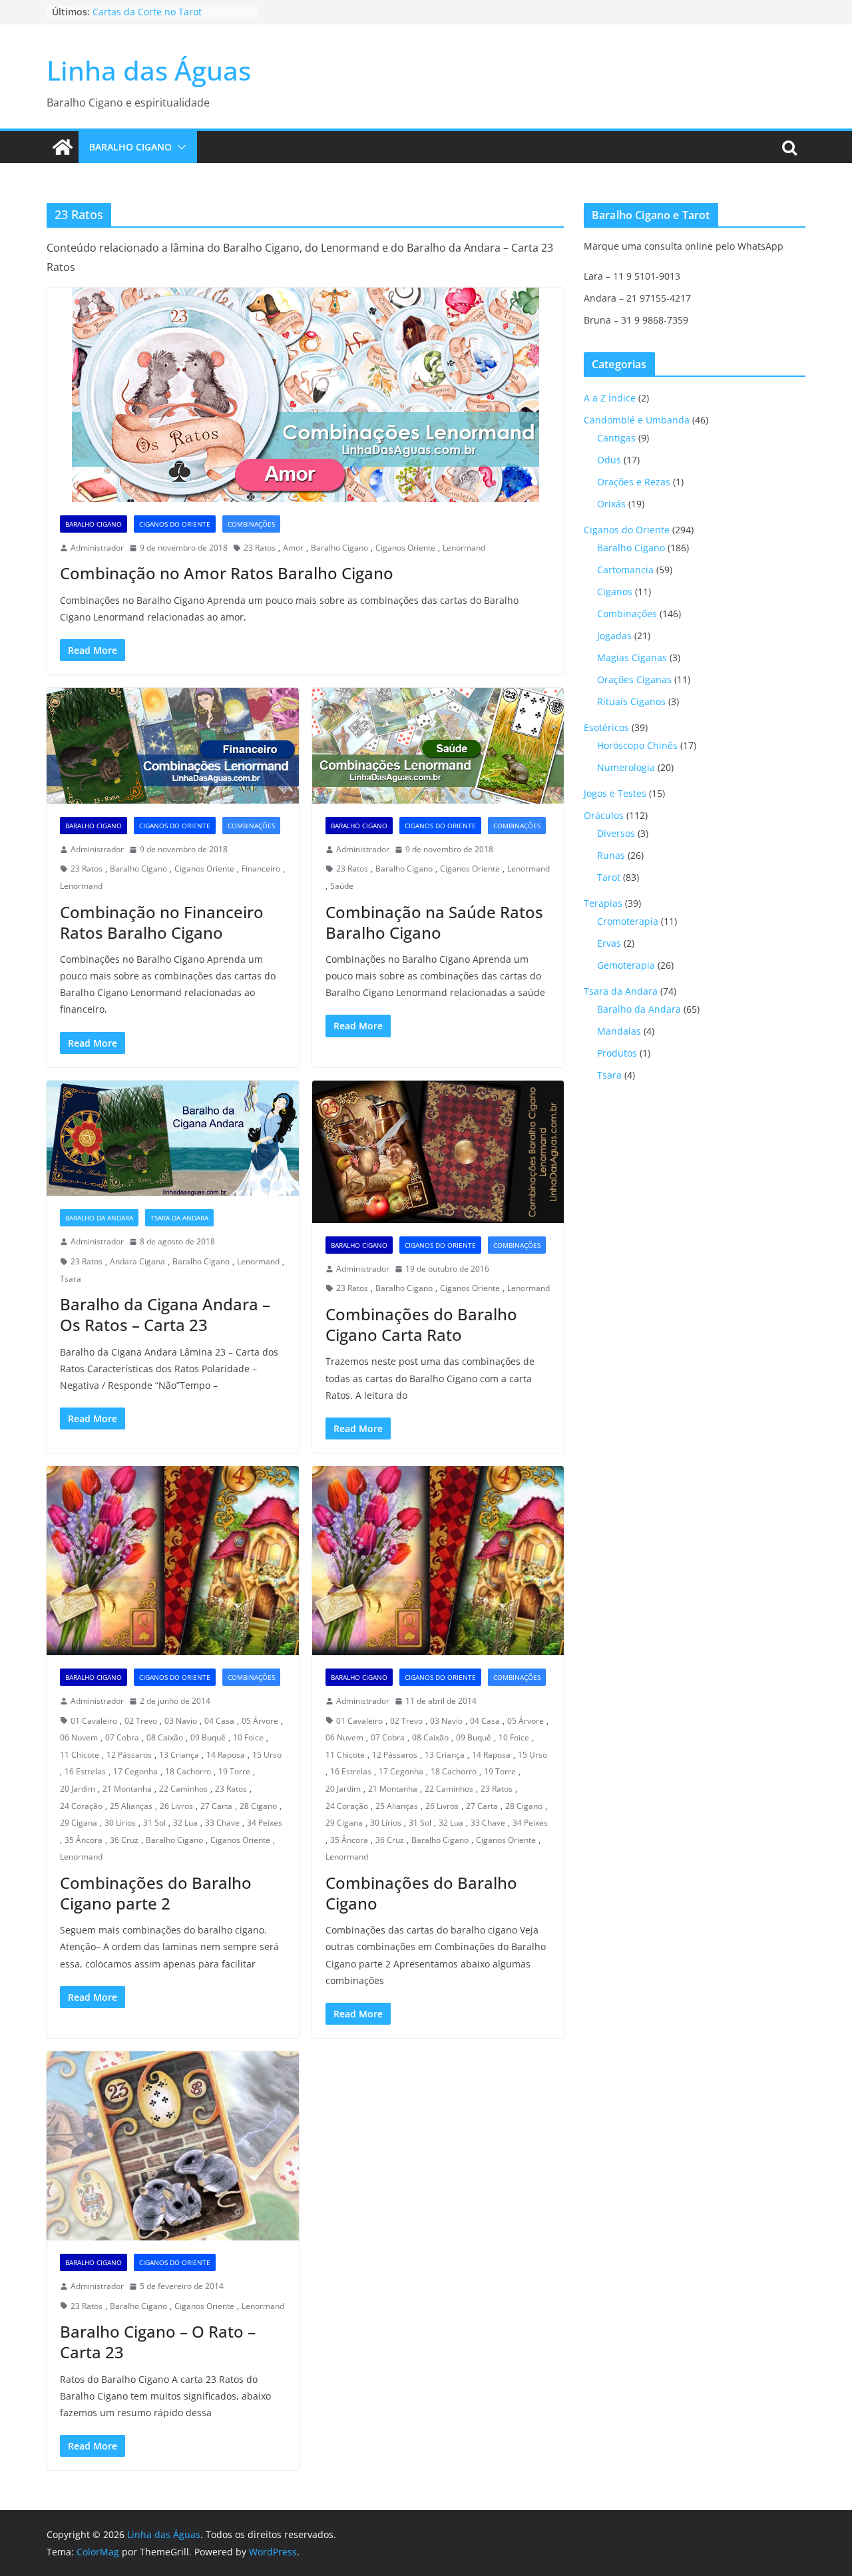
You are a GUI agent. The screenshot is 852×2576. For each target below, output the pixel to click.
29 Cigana (79, 1823)
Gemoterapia (626, 965)
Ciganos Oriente (405, 548)
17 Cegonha (135, 1771)
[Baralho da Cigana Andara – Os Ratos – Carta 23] (173, 1139)
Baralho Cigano (130, 147)
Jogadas (614, 636)
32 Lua (185, 1823)
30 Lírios (120, 1823)
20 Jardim (78, 1789)
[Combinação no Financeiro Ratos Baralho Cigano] (173, 746)
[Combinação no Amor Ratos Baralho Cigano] (305, 395)
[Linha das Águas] (63, 147)
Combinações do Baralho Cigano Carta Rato (421, 1324)
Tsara (71, 1279)
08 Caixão (165, 1737)
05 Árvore (260, 1721)
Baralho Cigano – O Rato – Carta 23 (158, 2342)
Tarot (609, 877)
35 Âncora (84, 1840)
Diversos (616, 833)
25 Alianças (131, 1806)
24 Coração (81, 1806)
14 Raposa (226, 1755)
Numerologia (626, 767)
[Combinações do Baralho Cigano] (438, 1561)
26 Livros (176, 1806)
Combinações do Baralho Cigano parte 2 (156, 1893)
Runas (611, 855)
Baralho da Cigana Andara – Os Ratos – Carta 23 (165, 1314)
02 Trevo (141, 1721)
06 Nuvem (79, 1737)
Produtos (617, 1053)
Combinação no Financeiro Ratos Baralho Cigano (162, 922)
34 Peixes (265, 1823)
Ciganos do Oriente (175, 524)
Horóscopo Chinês (637, 745)
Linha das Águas (149, 70)
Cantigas (616, 438)
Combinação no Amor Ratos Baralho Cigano (227, 573)
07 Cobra (122, 1737)
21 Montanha (127, 1789)
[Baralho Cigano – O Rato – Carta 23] (173, 2146)
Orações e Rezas (634, 482)
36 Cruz (124, 1840)
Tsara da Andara (179, 1218)
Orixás (611, 504)
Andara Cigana (137, 1261)
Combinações (251, 524)
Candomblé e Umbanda (637, 420)
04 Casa (219, 1721)
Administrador (97, 548)
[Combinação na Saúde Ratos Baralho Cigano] (438, 746)
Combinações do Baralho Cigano (421, 1893)
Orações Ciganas (634, 679)
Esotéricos (606, 727)
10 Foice (248, 1737)
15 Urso (267, 1755)
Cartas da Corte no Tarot (147, 12)
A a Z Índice (610, 398)
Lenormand (464, 548)
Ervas (609, 943)
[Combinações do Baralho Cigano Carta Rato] (438, 1152)
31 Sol (154, 1823)
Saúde (342, 886)
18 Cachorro (188, 1771)
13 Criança (179, 1755)
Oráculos (604, 815)
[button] (179, 147)
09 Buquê (208, 1737)
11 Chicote (80, 1755)
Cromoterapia (628, 921)
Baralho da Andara (99, 1218)
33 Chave (222, 1823)
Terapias (603, 903)
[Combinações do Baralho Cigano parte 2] (173, 1561)
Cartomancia (625, 570)
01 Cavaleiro (94, 1721)
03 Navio (181, 1721)
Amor (293, 548)
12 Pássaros (129, 1755)
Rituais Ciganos (631, 701)
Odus (609, 460)
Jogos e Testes (615, 793)
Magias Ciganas (632, 657)
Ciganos (615, 592)
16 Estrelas (85, 1771)
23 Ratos (260, 548)
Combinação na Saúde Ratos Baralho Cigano (434, 922)
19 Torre (234, 1771)
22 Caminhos (183, 1789)
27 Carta (216, 1806)
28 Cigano (258, 1806)
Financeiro (261, 869)
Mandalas (619, 1031)
